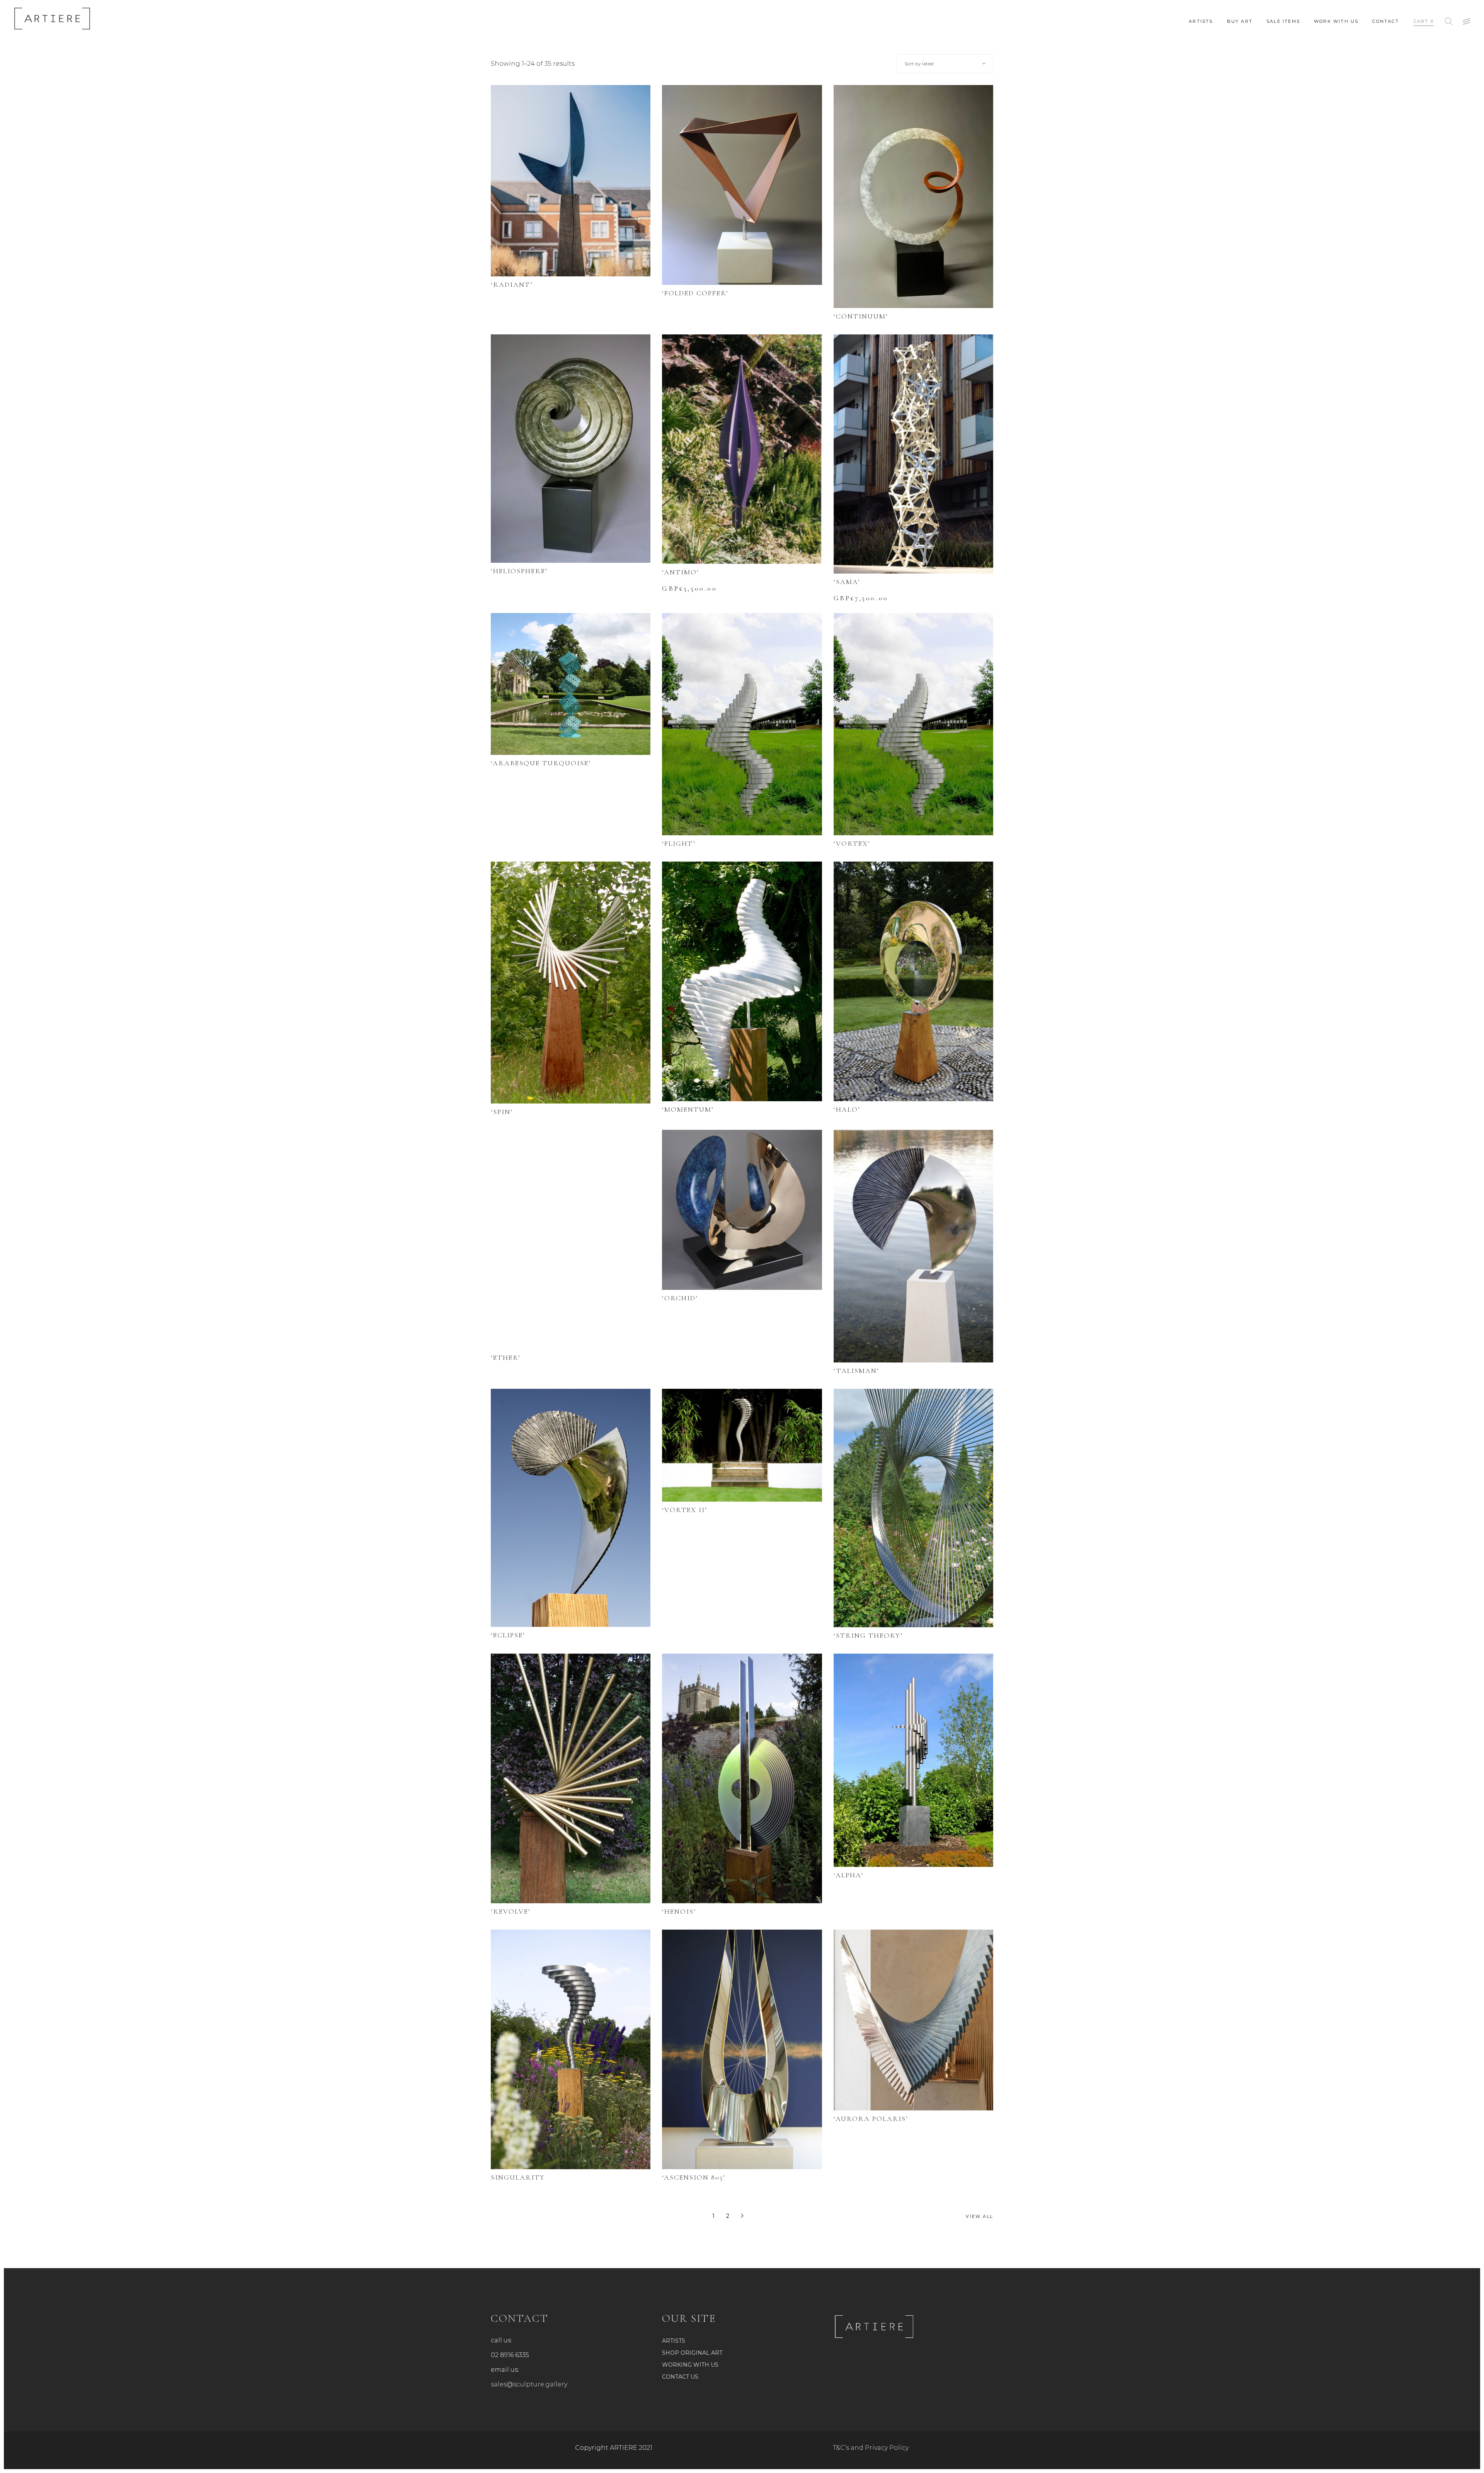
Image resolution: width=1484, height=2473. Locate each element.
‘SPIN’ (502, 1112)
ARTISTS (674, 2341)
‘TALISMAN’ (856, 1371)
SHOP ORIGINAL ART (692, 2353)
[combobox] (945, 64)
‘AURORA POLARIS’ (871, 2119)
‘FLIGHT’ (679, 843)
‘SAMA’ (847, 582)
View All (979, 2216)
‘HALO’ (847, 1109)
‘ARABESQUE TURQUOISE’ (541, 763)
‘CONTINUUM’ (861, 316)
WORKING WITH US (690, 2365)
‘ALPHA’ (848, 1875)
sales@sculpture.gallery (529, 2384)
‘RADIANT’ (512, 284)
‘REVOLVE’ (511, 1911)
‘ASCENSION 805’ (694, 2177)
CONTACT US (680, 2377)
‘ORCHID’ (680, 1298)
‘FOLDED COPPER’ (695, 293)
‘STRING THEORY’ (868, 1635)
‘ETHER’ (506, 1357)
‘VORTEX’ (852, 843)
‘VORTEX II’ (685, 1510)
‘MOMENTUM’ (688, 1109)
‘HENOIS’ (679, 1911)
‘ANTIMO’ (681, 572)
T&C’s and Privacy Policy (871, 2448)
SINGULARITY (518, 2177)
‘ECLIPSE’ (508, 1635)
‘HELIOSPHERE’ (519, 571)
